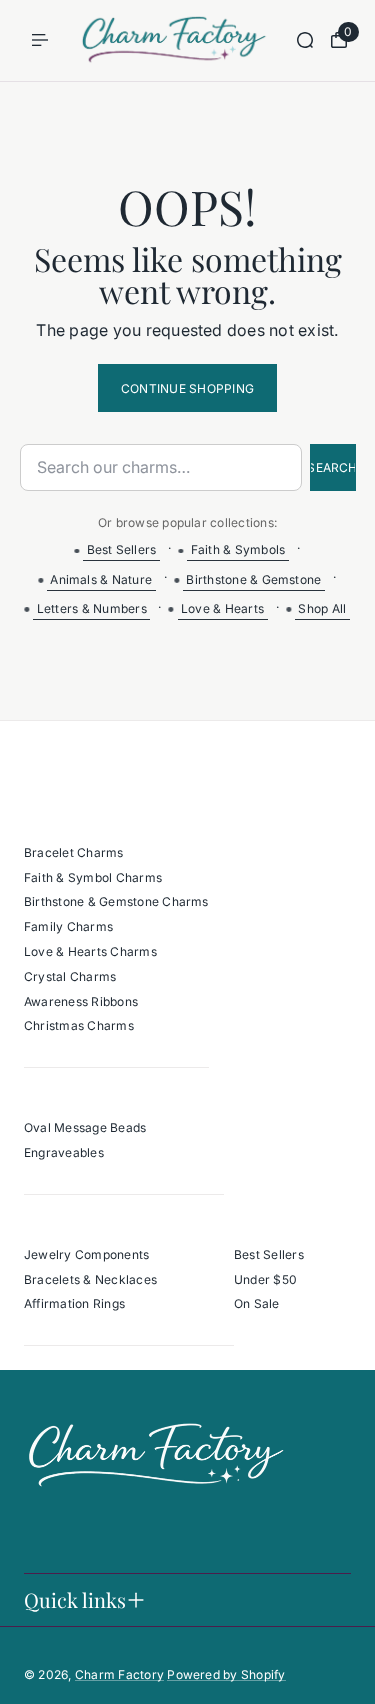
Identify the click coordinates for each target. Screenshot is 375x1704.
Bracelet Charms (74, 852)
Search (333, 467)
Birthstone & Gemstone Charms (116, 901)
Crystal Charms (70, 976)
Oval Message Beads (85, 1127)
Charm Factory (119, 1674)
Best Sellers (122, 549)
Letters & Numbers (92, 608)
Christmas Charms (79, 1025)
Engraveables (64, 1152)
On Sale (257, 1303)
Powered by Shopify (226, 1674)
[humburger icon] (40, 40)
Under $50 (265, 1279)
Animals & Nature (101, 579)
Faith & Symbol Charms (93, 877)
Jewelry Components (86, 1254)
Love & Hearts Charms (90, 951)
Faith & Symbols (238, 549)
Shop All (322, 608)
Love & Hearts (222, 608)
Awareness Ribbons (81, 1001)
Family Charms (68, 926)
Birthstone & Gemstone (253, 579)
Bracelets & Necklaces (90, 1279)
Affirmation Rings (74, 1303)
